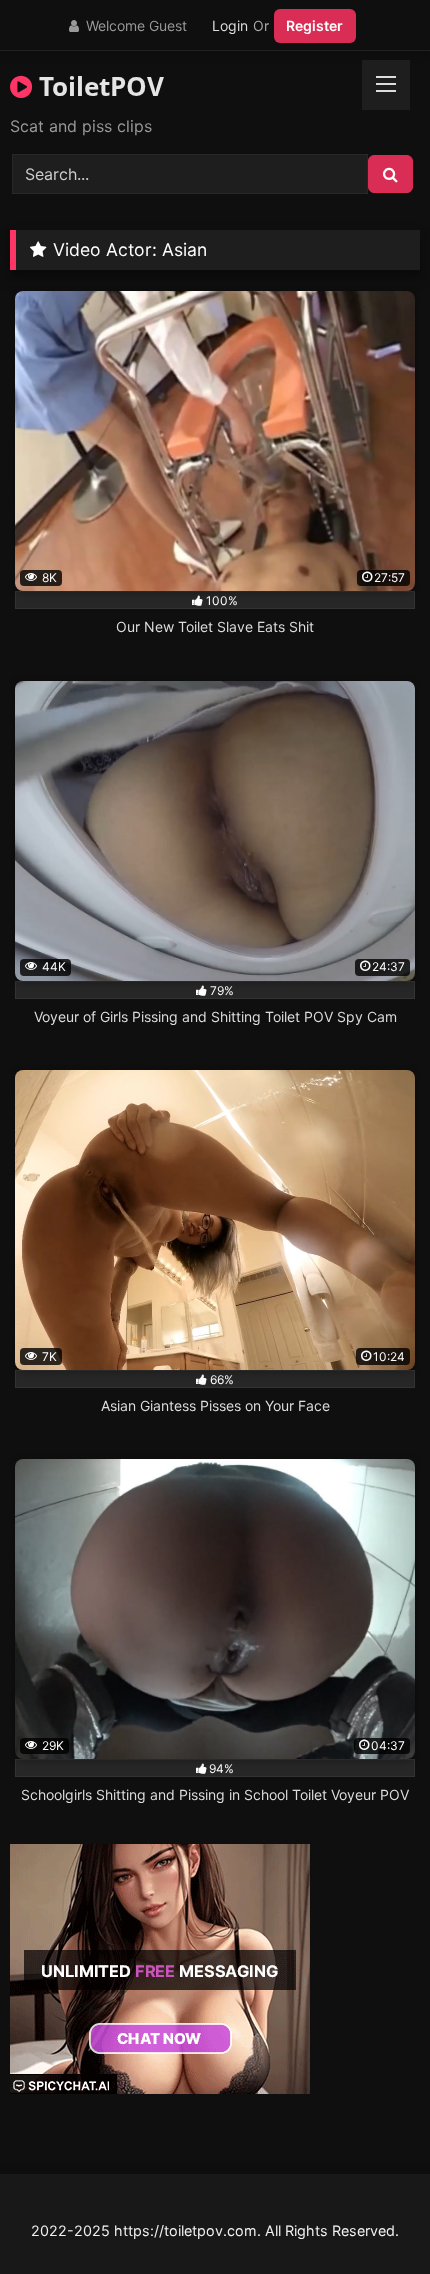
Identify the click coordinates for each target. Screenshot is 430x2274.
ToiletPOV (98, 86)
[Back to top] (368, 2214)
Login (230, 25)
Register (314, 25)
